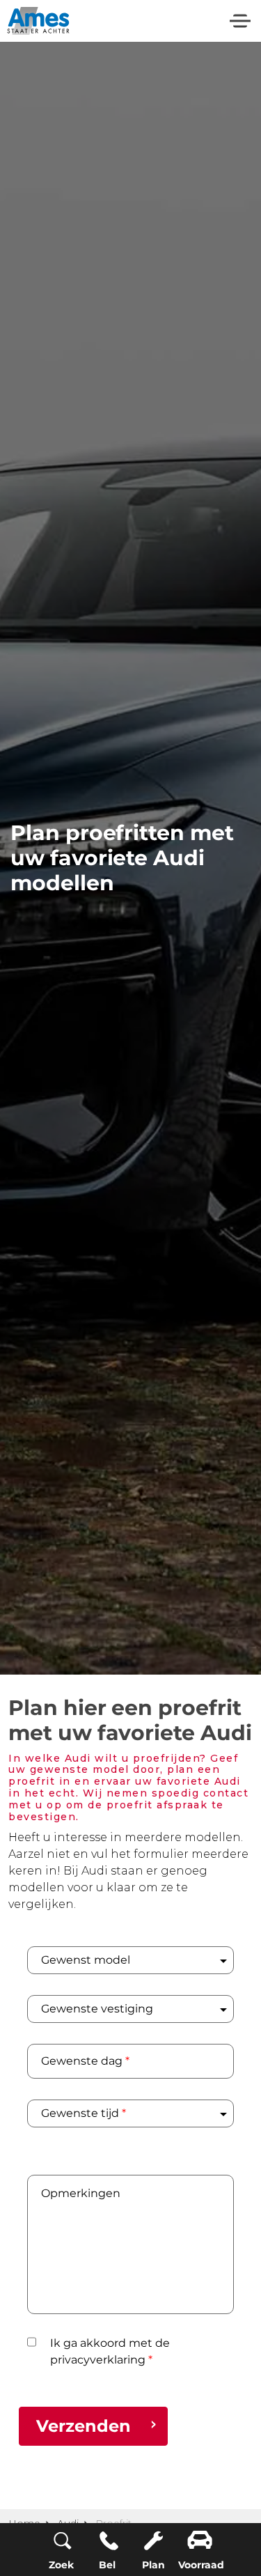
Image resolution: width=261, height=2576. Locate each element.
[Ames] (38, 21)
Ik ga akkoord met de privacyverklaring (110, 2351)
